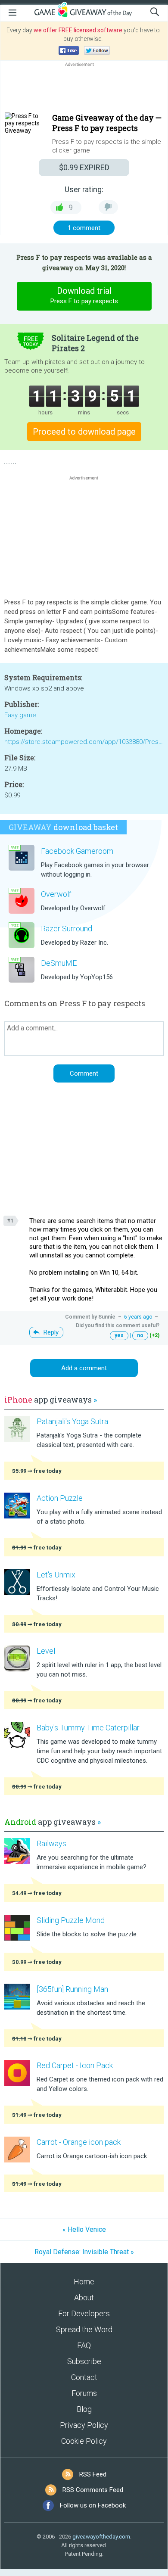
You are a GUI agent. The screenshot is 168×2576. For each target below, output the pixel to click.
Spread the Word (84, 2329)
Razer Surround (67, 929)
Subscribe (84, 2361)
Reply (51, 1332)
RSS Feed (93, 2474)
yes (119, 1335)
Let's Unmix (56, 1575)
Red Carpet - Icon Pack (75, 2065)
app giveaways (51, 1400)
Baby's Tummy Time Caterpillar (88, 1728)
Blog (84, 2409)
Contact (84, 2377)
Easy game (20, 715)
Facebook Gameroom (77, 851)
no (140, 1335)
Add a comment (84, 1368)
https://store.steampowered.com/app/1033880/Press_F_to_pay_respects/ (84, 742)
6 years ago (138, 1317)
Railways (51, 1843)
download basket (63, 827)
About (84, 2298)
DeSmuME (59, 963)
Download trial (84, 295)
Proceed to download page (84, 432)
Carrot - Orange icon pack (79, 2142)
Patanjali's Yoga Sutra (72, 1421)
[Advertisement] (84, 89)
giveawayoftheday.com (101, 2537)
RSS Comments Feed (93, 2490)
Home (84, 2282)
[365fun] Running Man (72, 1989)
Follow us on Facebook (93, 2505)
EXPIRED (84, 167)
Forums (84, 2393)
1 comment (84, 228)
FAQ (84, 2345)
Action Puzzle (60, 1498)
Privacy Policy (84, 2425)
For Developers (84, 2313)
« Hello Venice (84, 2229)
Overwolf (56, 894)
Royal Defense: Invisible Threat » (84, 2252)
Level (46, 1651)
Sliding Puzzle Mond (71, 1920)
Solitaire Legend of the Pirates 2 (95, 343)
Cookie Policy (84, 2441)
